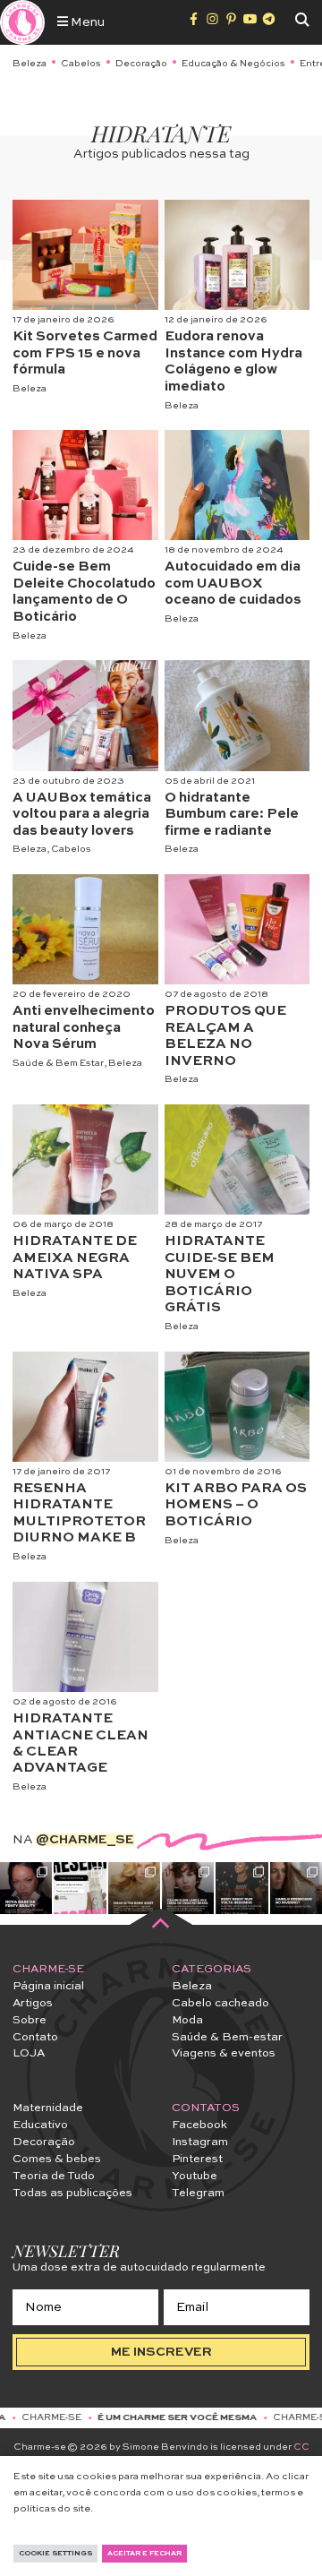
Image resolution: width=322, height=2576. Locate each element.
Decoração (141, 64)
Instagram (200, 2142)
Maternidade (48, 2108)
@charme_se (85, 1840)
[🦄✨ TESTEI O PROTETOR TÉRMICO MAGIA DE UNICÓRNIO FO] (80, 1888)
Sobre (30, 2020)
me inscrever (161, 2352)
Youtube (195, 2176)
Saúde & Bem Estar (58, 1063)
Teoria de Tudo (54, 2176)
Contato (35, 2037)
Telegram (198, 2193)
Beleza (30, 64)
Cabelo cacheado (220, 2003)
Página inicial (48, 1986)
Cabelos (81, 64)
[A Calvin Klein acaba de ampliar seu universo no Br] (188, 1888)
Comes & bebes (57, 2159)
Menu (86, 22)
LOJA (29, 2053)
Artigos (33, 2003)
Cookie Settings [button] (55, 2554)
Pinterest (197, 2159)
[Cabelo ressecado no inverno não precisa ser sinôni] (296, 1888)
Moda (187, 2020)
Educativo (40, 2125)
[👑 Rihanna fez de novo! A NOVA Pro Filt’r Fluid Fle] (26, 1888)
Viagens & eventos (224, 2053)
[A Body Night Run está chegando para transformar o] (241, 1888)
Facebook (199, 2125)
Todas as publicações (72, 2193)
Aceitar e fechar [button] (144, 2554)
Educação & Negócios (233, 64)
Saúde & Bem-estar (227, 2037)
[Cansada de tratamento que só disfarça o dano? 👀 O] (134, 1888)
